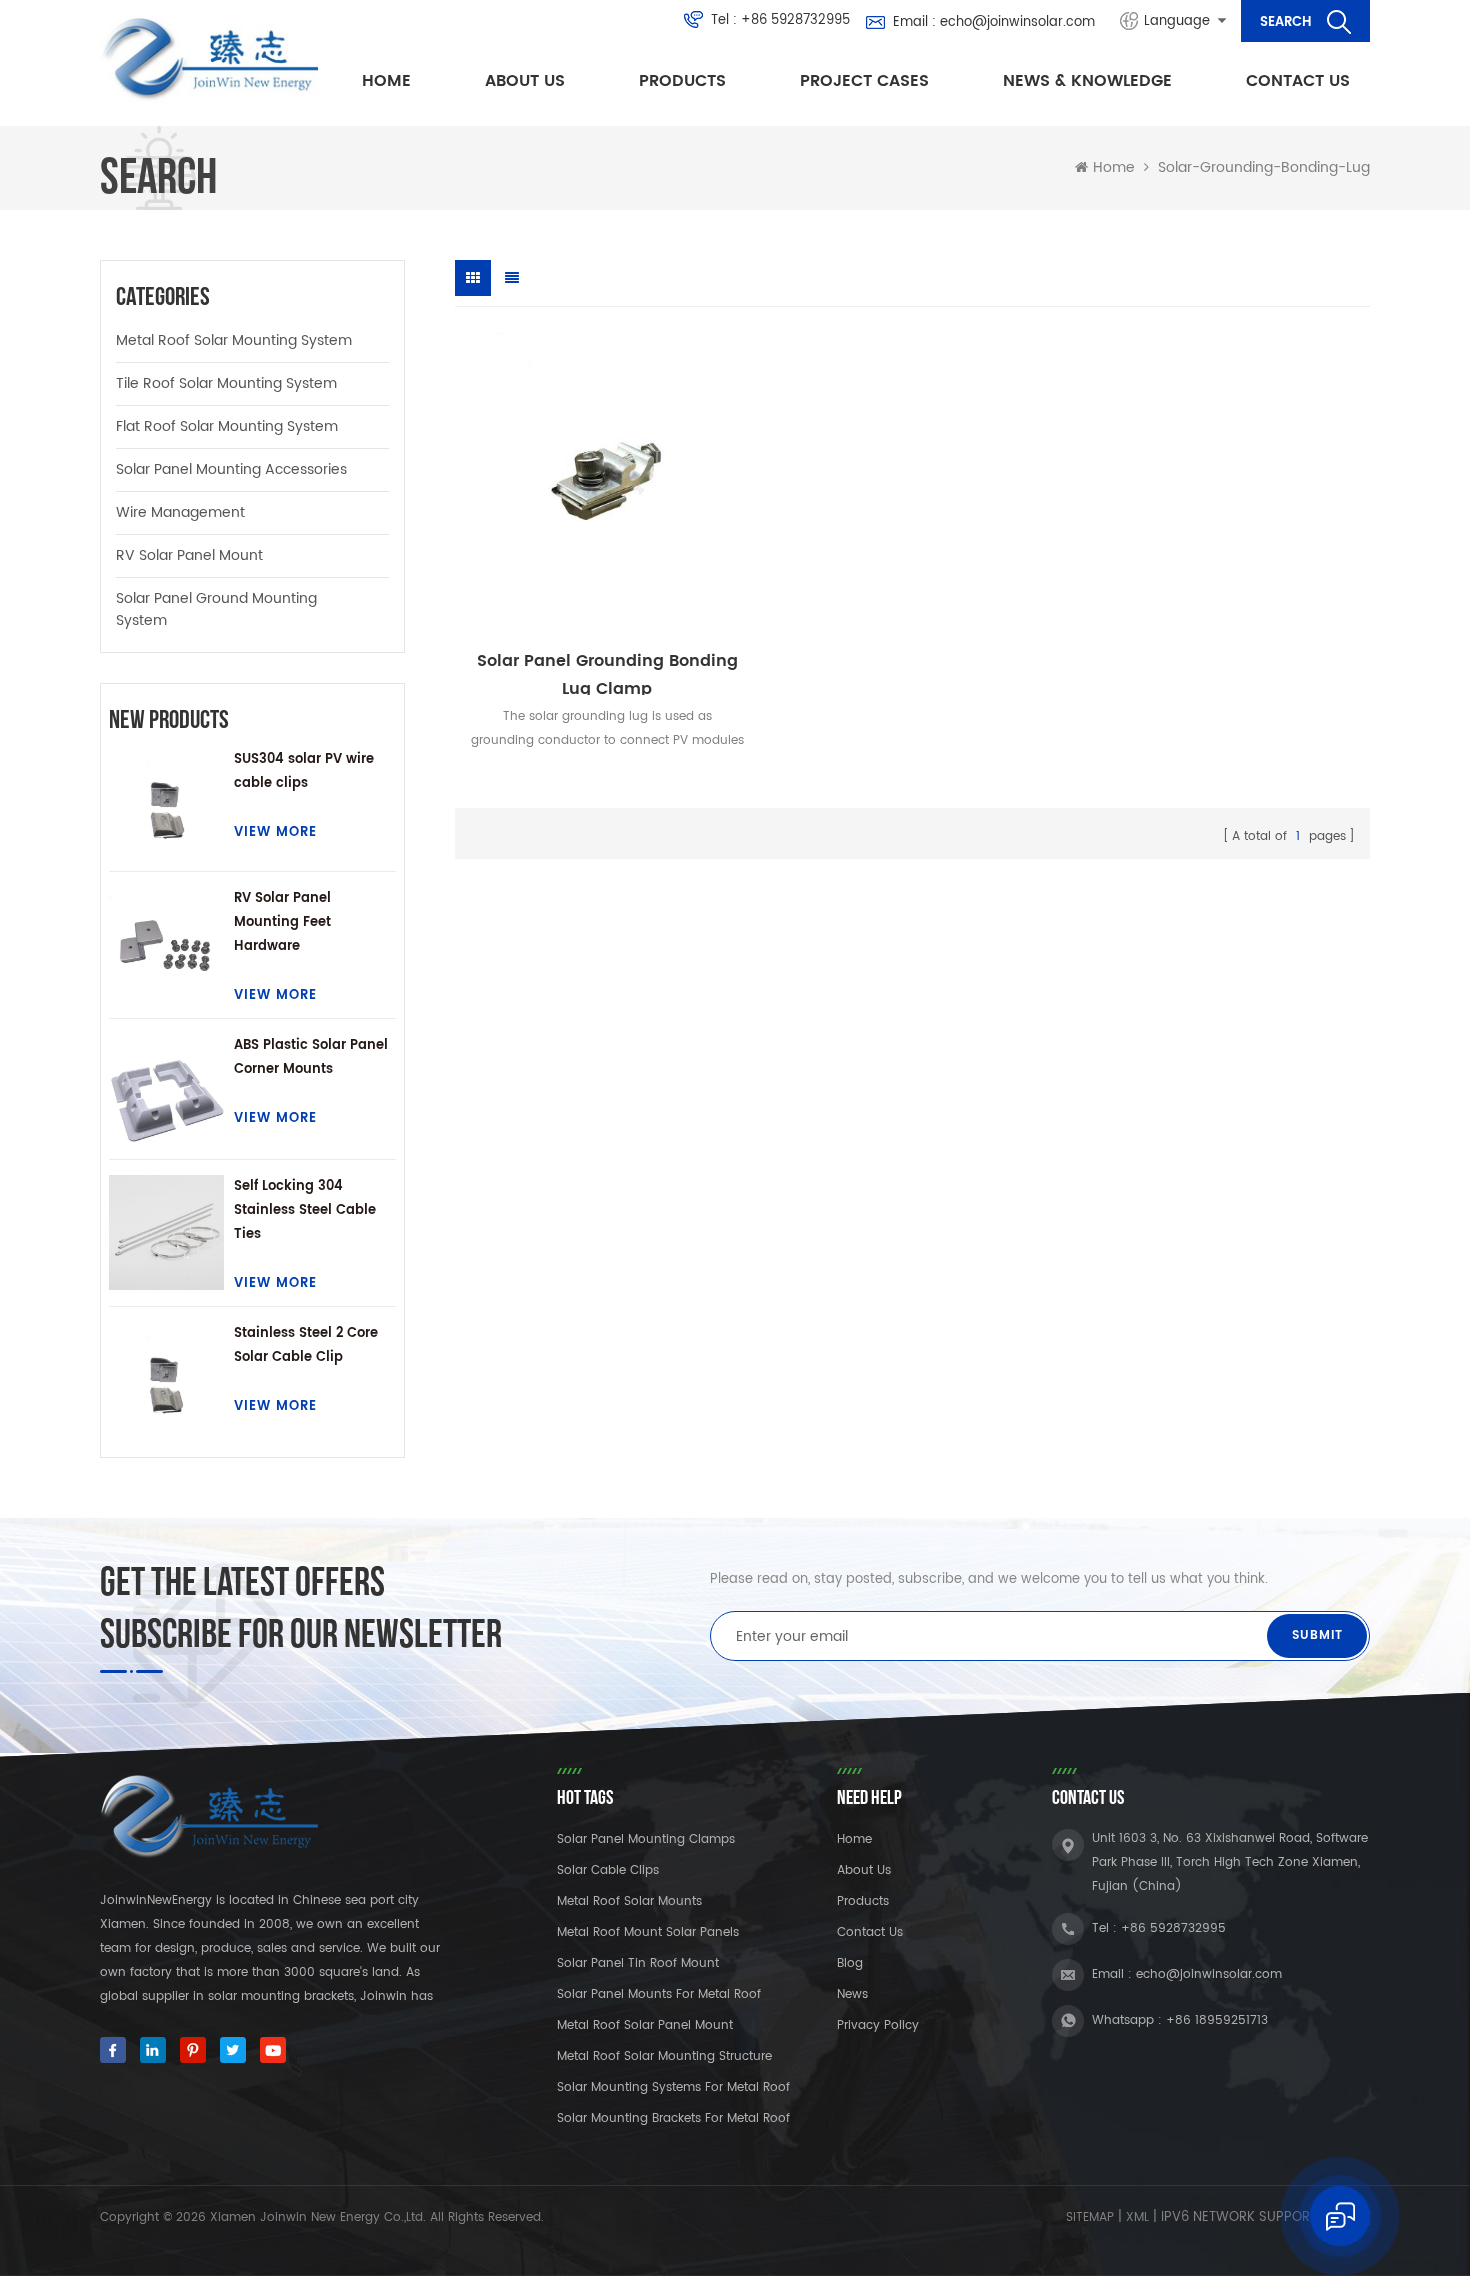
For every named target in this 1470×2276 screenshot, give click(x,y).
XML (1137, 2217)
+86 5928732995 (795, 21)
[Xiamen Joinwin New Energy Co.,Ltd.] (209, 59)
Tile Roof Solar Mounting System (226, 383)
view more (275, 832)
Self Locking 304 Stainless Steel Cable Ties (305, 1210)
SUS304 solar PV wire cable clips (304, 771)
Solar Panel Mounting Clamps (646, 1839)
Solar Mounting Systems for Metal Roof (673, 2087)
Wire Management (180, 512)
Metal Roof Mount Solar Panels (648, 1932)
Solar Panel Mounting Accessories (231, 469)
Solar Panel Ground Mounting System (216, 609)
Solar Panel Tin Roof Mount (638, 1963)
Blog (850, 1963)
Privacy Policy (878, 2025)
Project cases (864, 81)
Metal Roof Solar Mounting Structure (664, 2056)
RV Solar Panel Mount (189, 555)
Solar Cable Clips (608, 1870)
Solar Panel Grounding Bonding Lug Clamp (607, 671)
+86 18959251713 (1217, 2020)
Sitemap (1090, 2217)
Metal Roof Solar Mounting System (234, 340)
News (852, 1994)
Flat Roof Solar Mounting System (227, 426)
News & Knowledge (1087, 81)
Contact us (1298, 81)
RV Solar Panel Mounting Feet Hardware (282, 922)
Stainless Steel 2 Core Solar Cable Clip (306, 1345)
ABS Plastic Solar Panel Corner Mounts (311, 1057)
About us (525, 81)
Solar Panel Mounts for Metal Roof (659, 1994)
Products (682, 81)
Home (386, 81)
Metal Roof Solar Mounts (629, 1901)
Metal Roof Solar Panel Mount (645, 2025)
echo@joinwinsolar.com (1017, 23)
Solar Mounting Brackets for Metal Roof (673, 2118)
